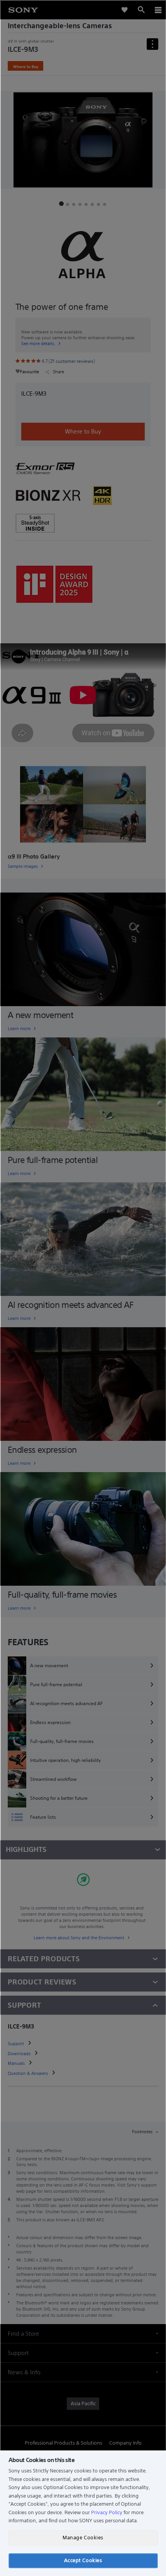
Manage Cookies (83, 2538)
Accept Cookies (83, 2560)
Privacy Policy (107, 2512)
